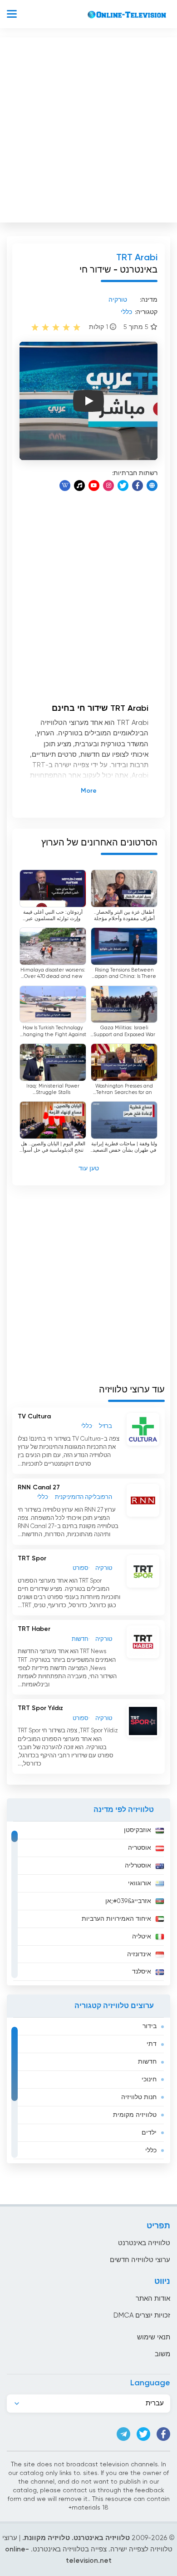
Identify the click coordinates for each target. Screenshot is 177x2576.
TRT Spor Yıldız (40, 1708)
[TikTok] (79, 486)
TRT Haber (34, 1629)
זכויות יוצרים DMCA (142, 2315)
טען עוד (89, 1169)
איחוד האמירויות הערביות (116, 1919)
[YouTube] (94, 486)
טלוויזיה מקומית (135, 2115)
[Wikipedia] (65, 486)
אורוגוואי (140, 1883)
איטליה (142, 1937)
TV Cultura (34, 1417)
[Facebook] (138, 486)
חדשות (147, 2062)
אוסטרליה (138, 1866)
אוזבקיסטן (138, 1830)
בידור (150, 2026)
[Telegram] (123, 2434)
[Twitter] (123, 486)
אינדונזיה (139, 1954)
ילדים (149, 2133)
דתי (152, 2044)
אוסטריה (140, 1848)
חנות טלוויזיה (139, 2097)
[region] (88, 1903)
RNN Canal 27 (39, 1488)
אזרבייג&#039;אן (128, 1901)
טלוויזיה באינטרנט (144, 2243)
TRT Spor (32, 1559)
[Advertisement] (88, 128)
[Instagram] (108, 486)
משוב (162, 2354)
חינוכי (149, 2080)
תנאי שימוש (154, 2337)
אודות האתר (153, 2299)
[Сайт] (152, 486)
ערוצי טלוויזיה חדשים (140, 2260)
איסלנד (142, 1972)
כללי (151, 2151)
